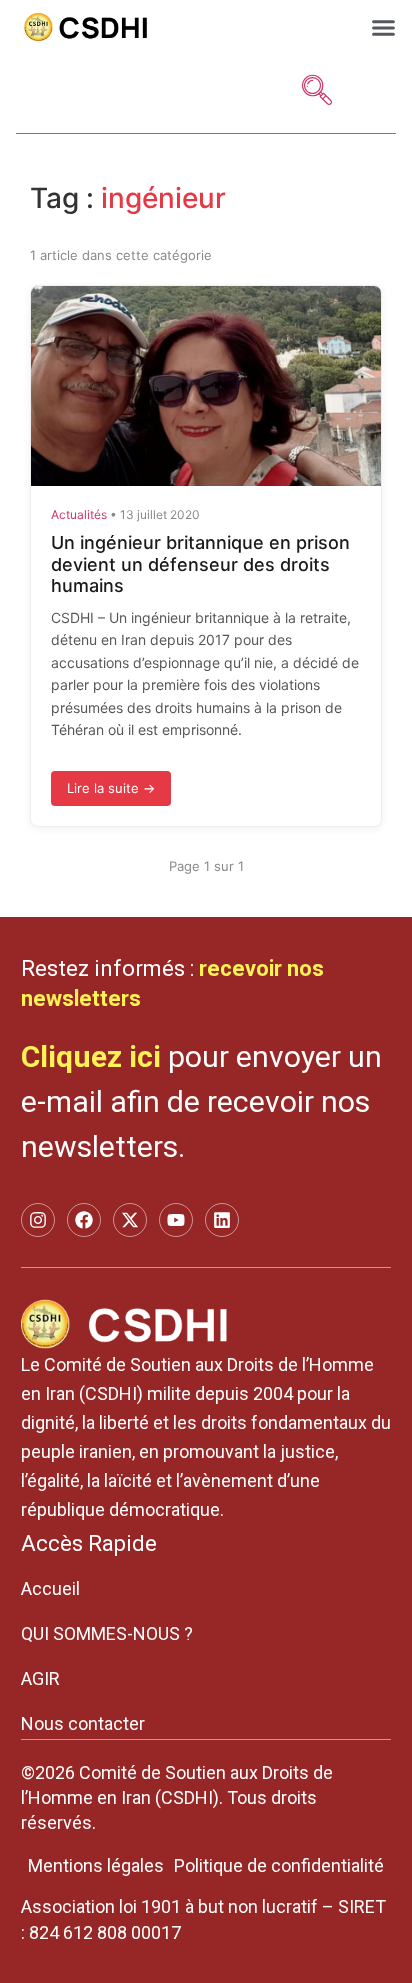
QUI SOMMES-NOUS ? (107, 1633)
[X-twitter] (130, 1220)
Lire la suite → (111, 788)
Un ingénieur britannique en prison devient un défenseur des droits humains (200, 564)
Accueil (50, 1588)
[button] (384, 27)
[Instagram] (38, 1220)
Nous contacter (83, 1723)
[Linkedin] (222, 1220)
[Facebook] (84, 1220)
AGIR (40, 1678)
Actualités (79, 514)
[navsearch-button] (317, 92)
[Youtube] (176, 1220)
